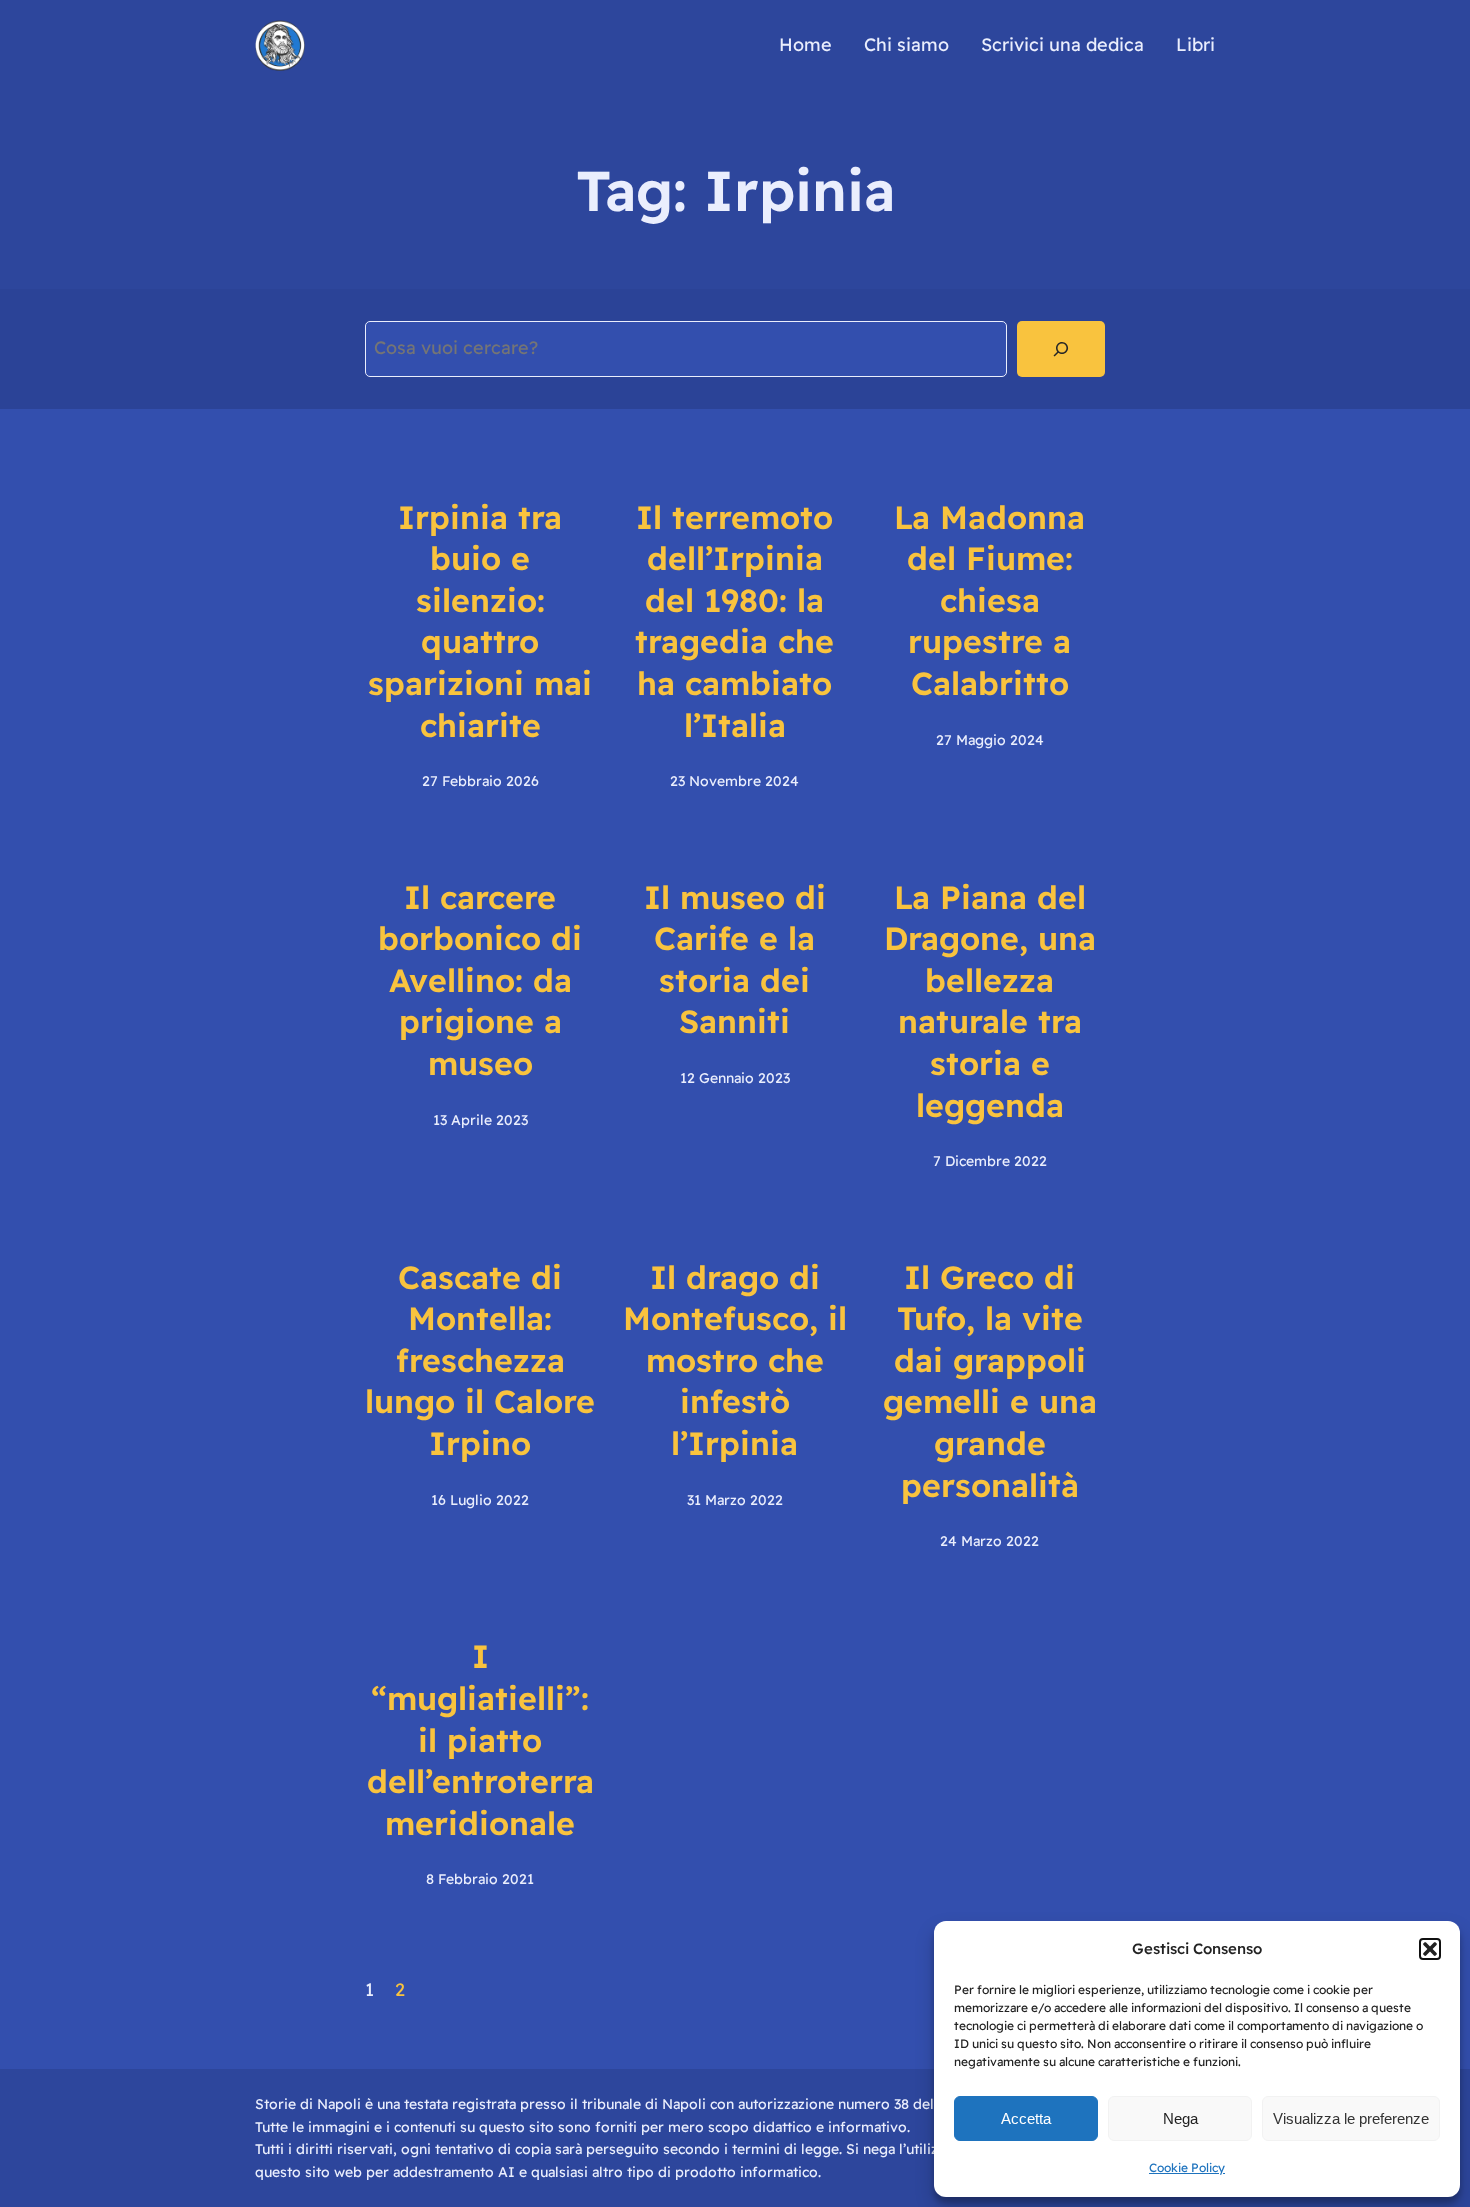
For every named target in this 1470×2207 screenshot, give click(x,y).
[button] (1430, 1949)
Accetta (1026, 2118)
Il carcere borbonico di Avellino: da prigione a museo (480, 980)
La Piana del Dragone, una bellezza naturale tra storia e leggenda (990, 1001)
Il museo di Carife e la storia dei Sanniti (735, 959)
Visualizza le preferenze (1351, 2118)
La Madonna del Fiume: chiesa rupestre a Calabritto (989, 600)
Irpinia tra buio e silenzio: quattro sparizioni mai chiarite (480, 621)
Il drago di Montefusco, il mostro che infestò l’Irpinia (735, 1360)
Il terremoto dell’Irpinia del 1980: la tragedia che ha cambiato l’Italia (734, 621)
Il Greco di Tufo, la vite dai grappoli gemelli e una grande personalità (990, 1381)
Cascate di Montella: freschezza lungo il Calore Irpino (480, 1360)
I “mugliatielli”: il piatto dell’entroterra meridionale (480, 1739)
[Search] (1061, 349)
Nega (1180, 2118)
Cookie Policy (1187, 2167)
